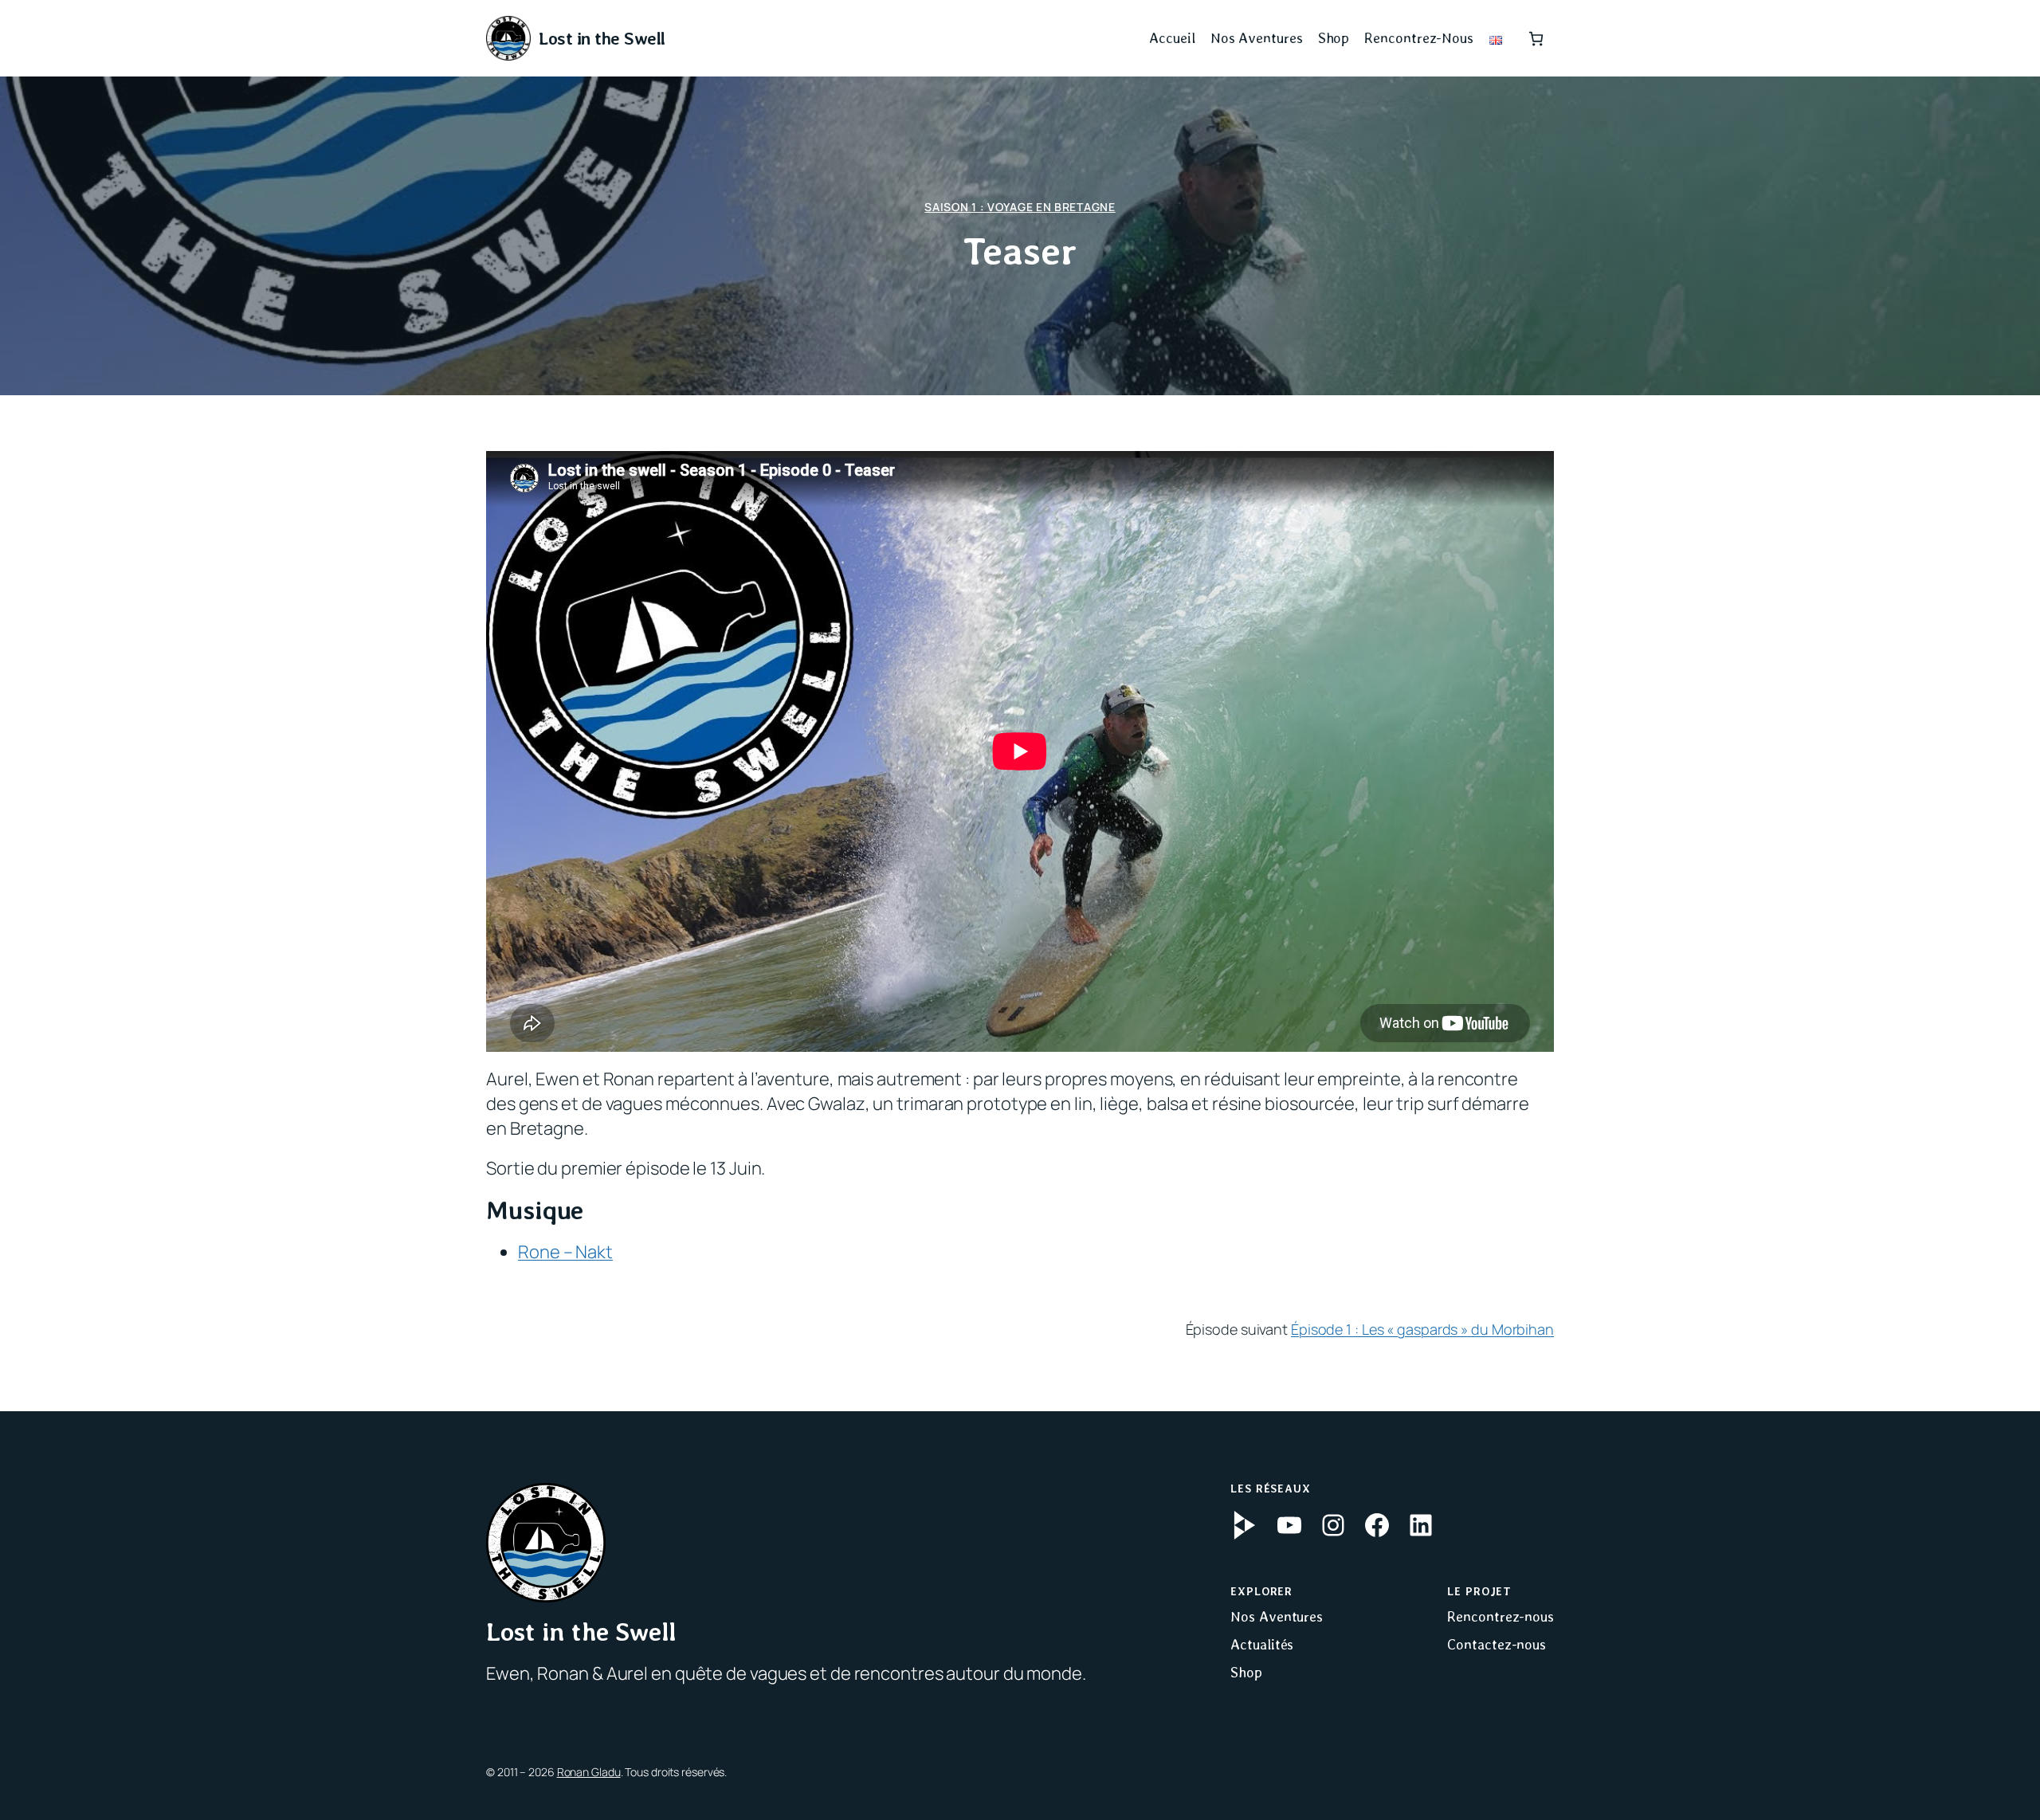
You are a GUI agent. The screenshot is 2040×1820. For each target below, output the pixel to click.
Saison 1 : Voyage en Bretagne (1020, 207)
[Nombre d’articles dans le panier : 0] (1536, 39)
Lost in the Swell (602, 38)
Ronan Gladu (589, 1772)
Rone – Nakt (565, 1252)
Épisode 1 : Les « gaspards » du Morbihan (1422, 1329)
